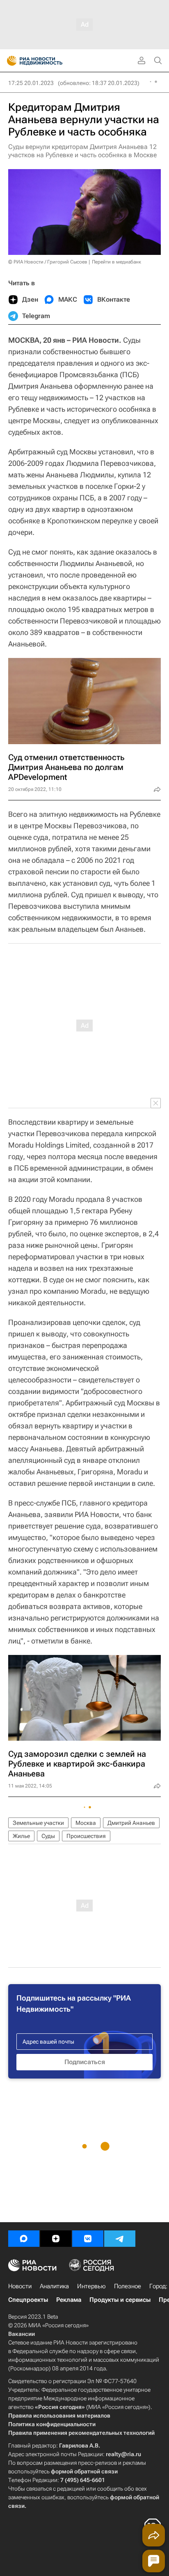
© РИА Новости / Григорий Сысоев (48, 262)
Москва (86, 1823)
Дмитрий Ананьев (131, 1823)
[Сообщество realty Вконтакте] (88, 2239)
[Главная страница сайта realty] (49, 61)
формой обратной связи (84, 2471)
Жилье (21, 1836)
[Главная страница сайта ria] (9, 61)
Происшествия (86, 1836)
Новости (20, 2286)
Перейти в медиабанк (116, 262)
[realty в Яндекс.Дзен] (56, 2239)
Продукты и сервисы (120, 2300)
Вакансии (22, 2334)
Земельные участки (38, 1823)
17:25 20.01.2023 (31, 83)
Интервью (91, 2286)
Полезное (128, 2286)
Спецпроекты (28, 2300)
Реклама (69, 2300)
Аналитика (54, 2286)
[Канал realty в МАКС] (24, 2239)
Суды (48, 1836)
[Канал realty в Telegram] (120, 2239)
